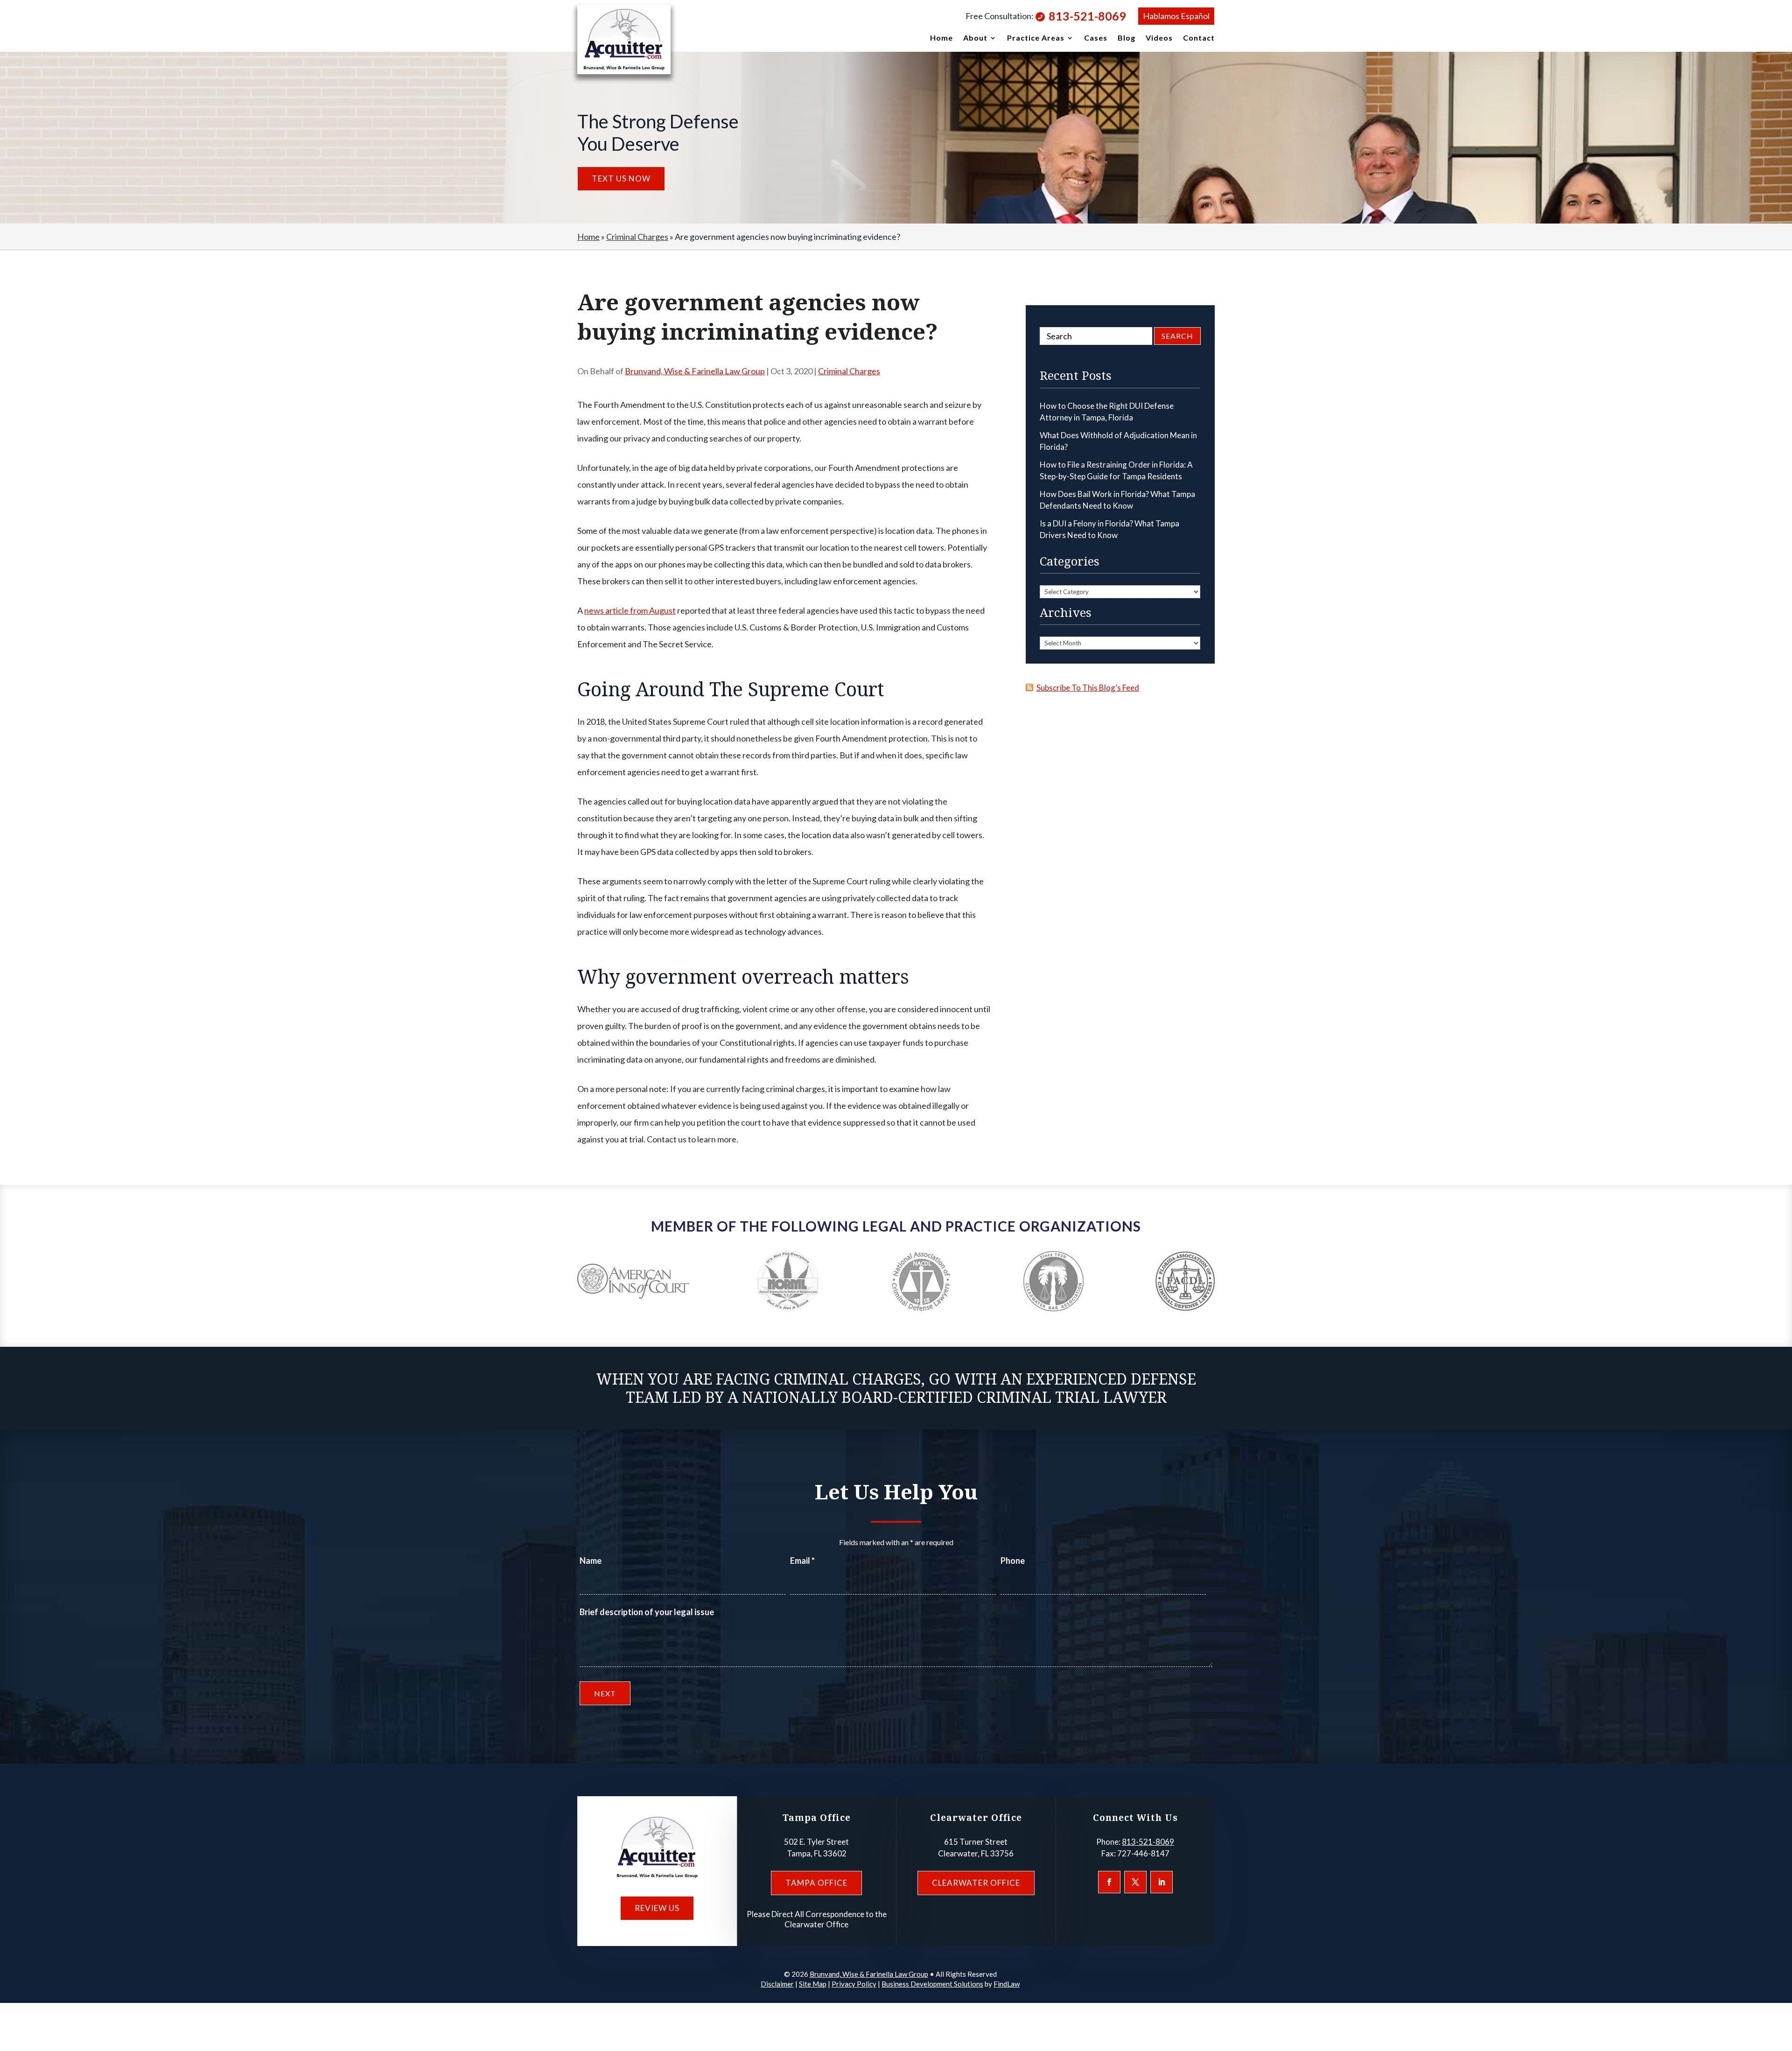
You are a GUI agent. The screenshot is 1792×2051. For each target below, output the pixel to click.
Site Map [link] (813, 1984)
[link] (624, 39)
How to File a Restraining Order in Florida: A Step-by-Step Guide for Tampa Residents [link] (1116, 471)
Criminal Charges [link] (849, 371)
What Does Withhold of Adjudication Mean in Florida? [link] (1118, 441)
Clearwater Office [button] (976, 1883)
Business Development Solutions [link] (932, 1984)
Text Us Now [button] (621, 178)
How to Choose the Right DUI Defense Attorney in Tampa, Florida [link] (1107, 412)
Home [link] (941, 38)
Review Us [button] (657, 1908)
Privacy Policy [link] (854, 1984)
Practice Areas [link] (1036, 38)
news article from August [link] (630, 610)
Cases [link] (1096, 38)
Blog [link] (1127, 38)
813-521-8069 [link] (1087, 16)
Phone (1013, 1561)
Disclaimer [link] (777, 1984)
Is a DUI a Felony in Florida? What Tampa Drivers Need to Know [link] (1109, 529)
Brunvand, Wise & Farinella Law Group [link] (695, 371)
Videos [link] (1159, 38)
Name (591, 1561)
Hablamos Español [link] (1176, 16)
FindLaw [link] (1007, 1984)
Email (802, 1561)
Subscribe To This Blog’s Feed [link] (1088, 688)
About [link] (975, 38)
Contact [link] (1199, 38)
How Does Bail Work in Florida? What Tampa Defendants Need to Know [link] (1117, 500)
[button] (1109, 1882)
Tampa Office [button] (816, 1883)
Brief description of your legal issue (647, 1612)
